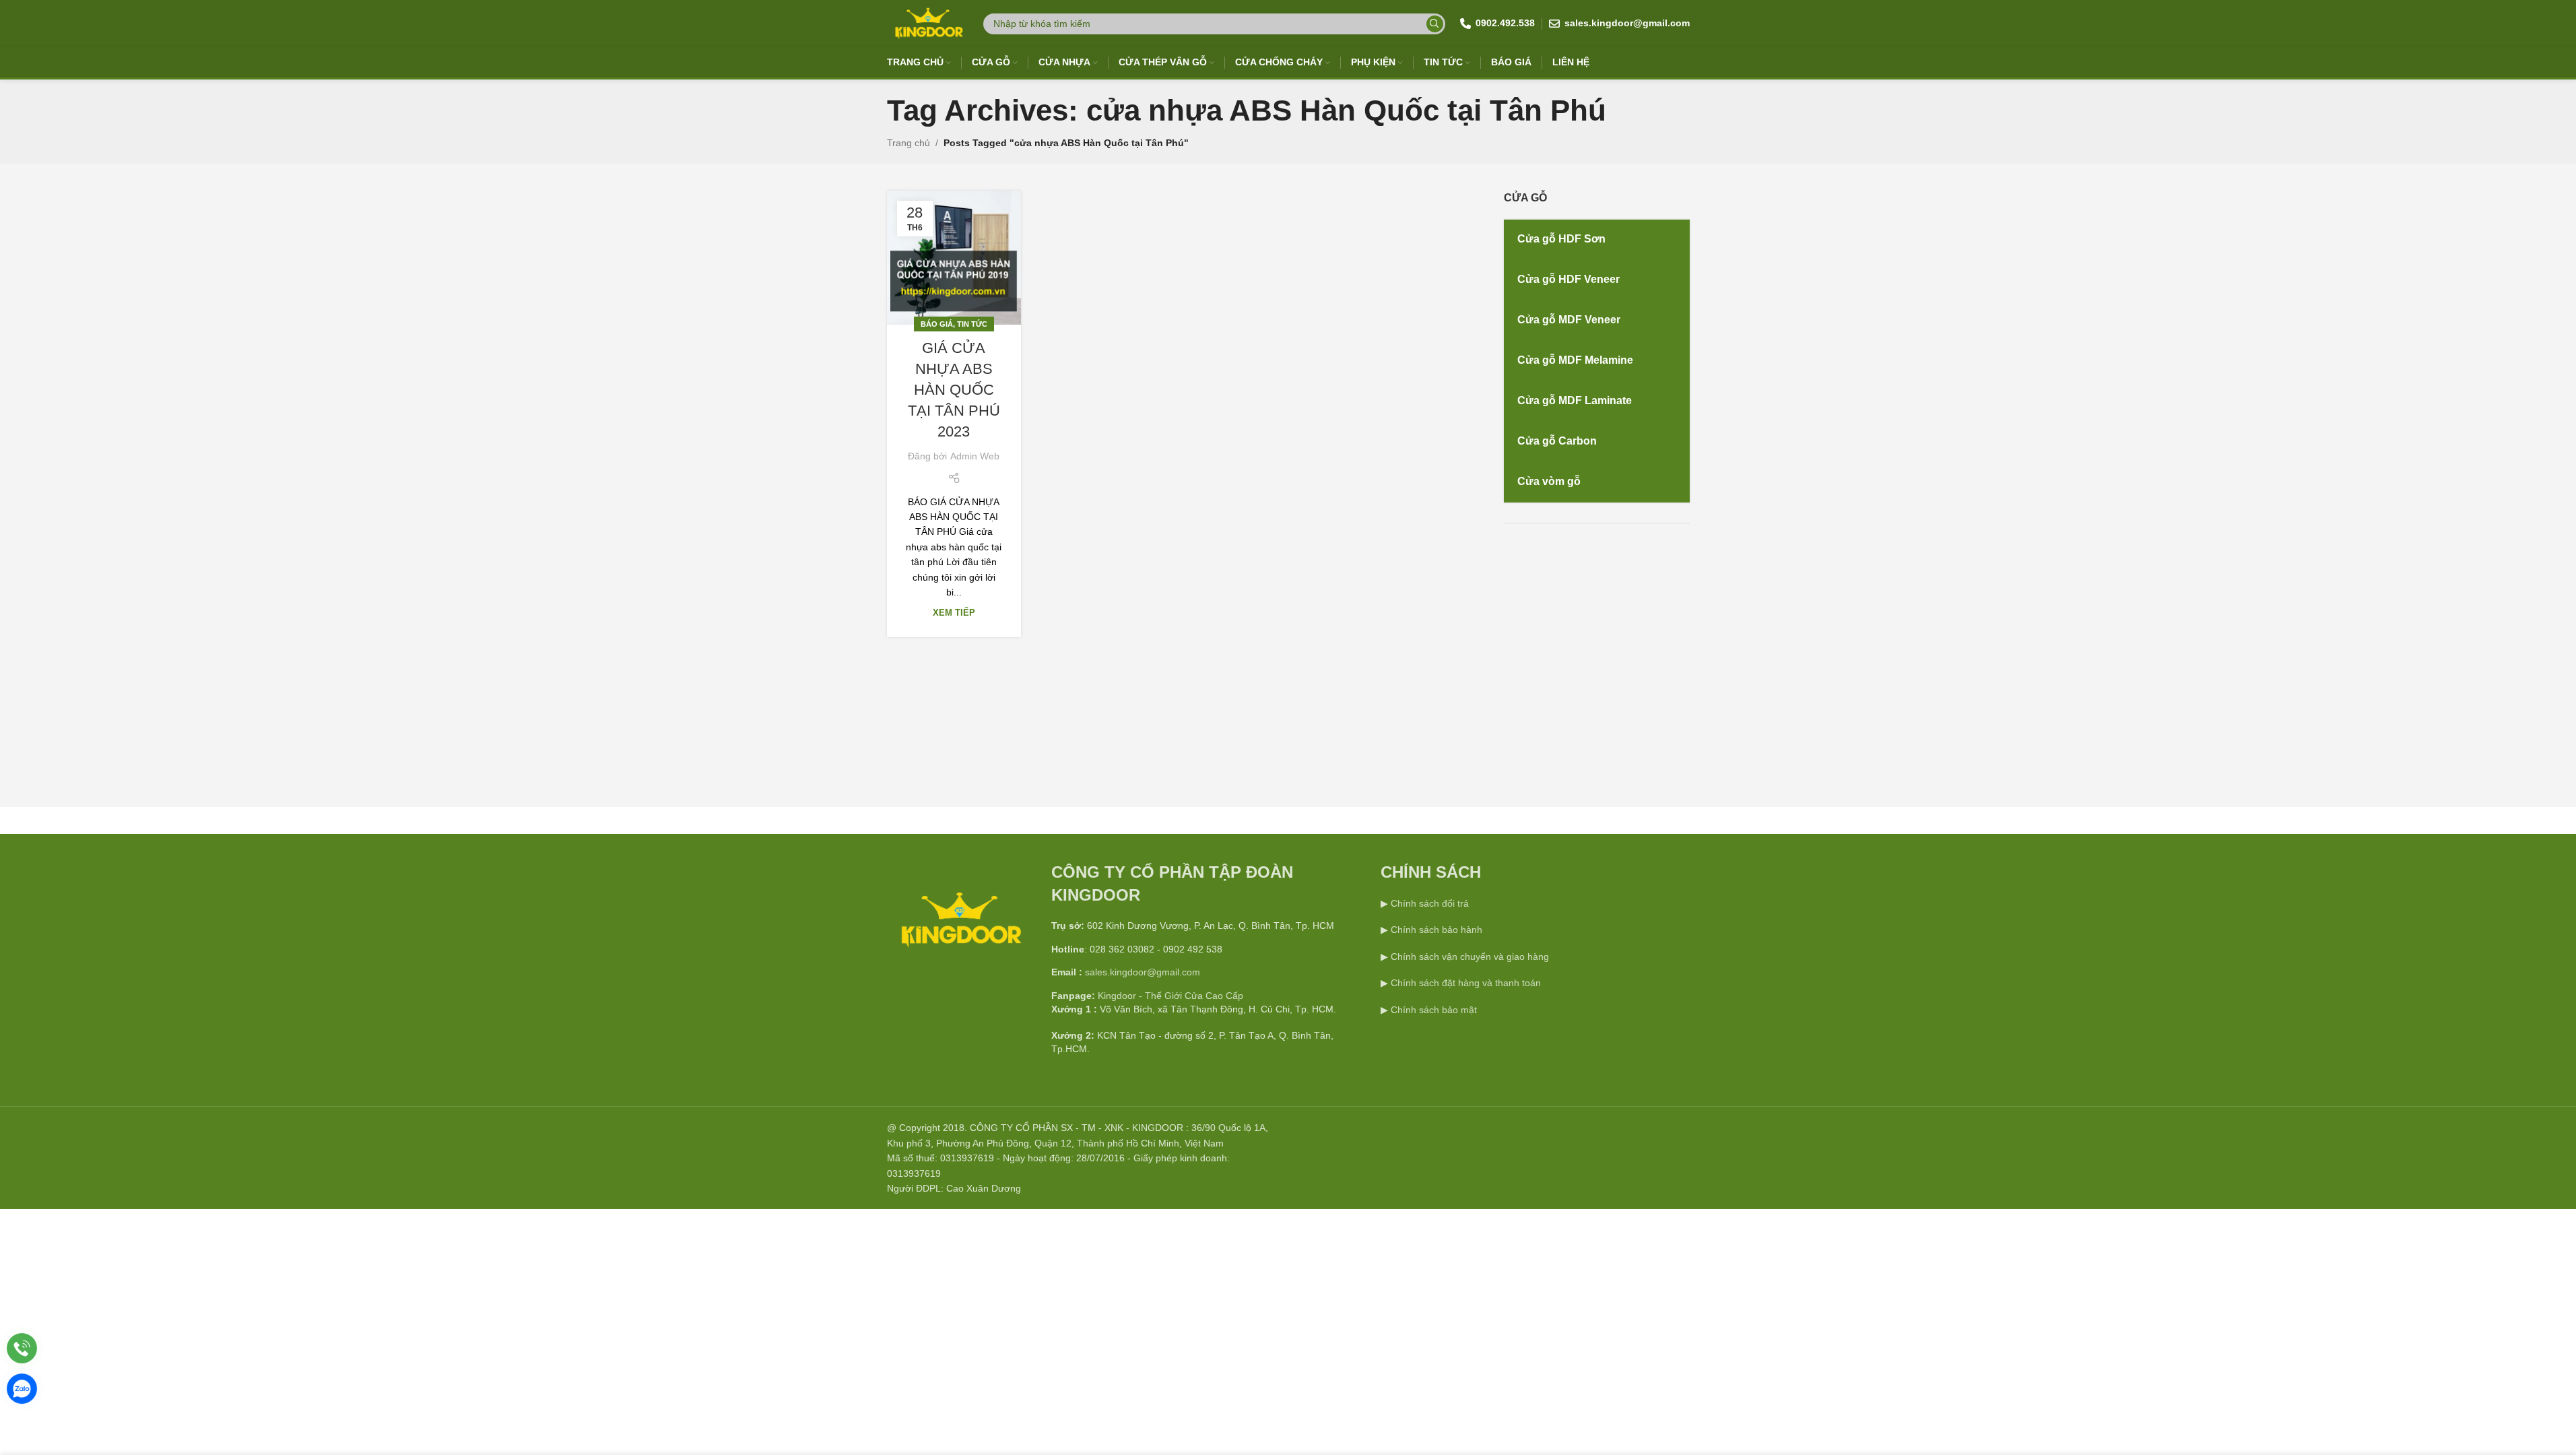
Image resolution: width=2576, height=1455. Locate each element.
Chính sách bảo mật (1434, 1010)
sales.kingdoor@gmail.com (1143, 972)
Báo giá (937, 324)
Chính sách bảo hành (1435, 930)
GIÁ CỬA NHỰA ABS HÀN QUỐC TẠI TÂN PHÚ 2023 (954, 389)
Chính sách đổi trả (1428, 903)
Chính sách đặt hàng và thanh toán (1466, 983)
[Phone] (22, 1348)
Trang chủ (909, 143)
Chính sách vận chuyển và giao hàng (1470, 957)
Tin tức (972, 324)
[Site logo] (928, 23)
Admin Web (975, 456)
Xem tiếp (954, 613)
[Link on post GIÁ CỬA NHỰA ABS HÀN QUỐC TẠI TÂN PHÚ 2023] (954, 258)
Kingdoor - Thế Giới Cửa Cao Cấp (1170, 996)
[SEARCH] (1435, 24)
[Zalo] (22, 1389)
